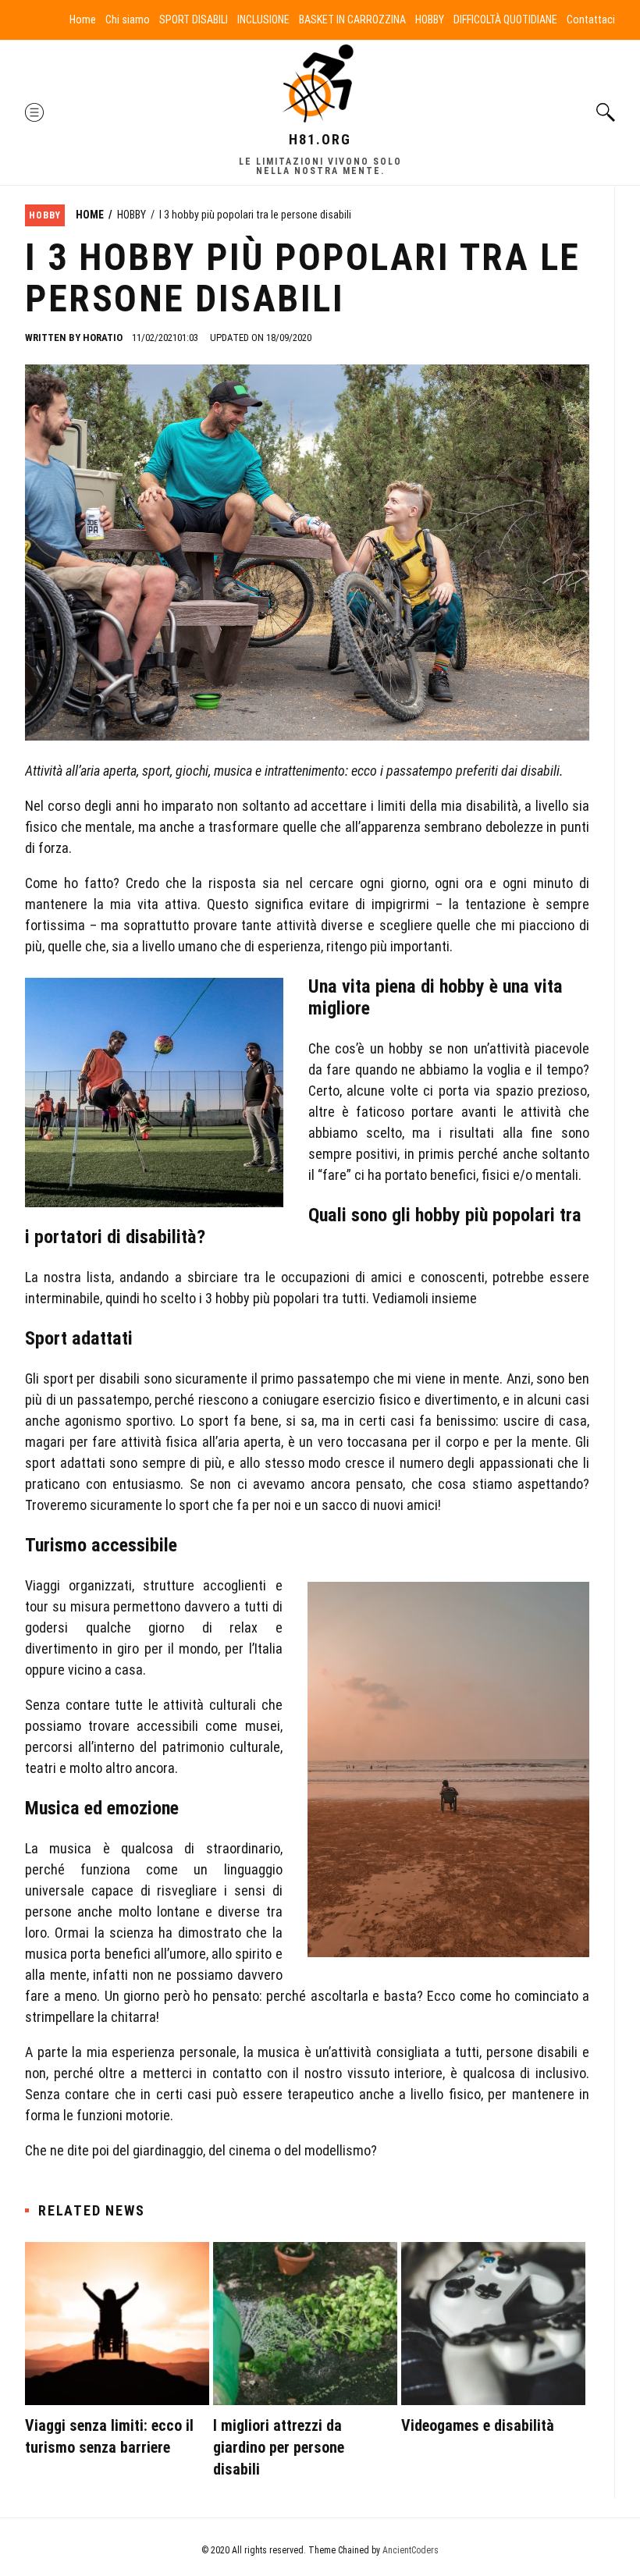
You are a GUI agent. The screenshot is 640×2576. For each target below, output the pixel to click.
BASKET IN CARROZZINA (352, 20)
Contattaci (591, 20)
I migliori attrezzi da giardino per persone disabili (279, 2447)
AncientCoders (409, 2550)
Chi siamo (128, 20)
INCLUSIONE (263, 20)
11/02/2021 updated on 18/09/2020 (222, 338)
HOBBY (430, 20)
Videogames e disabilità (478, 2425)
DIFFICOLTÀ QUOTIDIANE (505, 20)
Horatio (103, 338)
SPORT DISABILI (194, 20)
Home (83, 20)
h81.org (320, 139)
